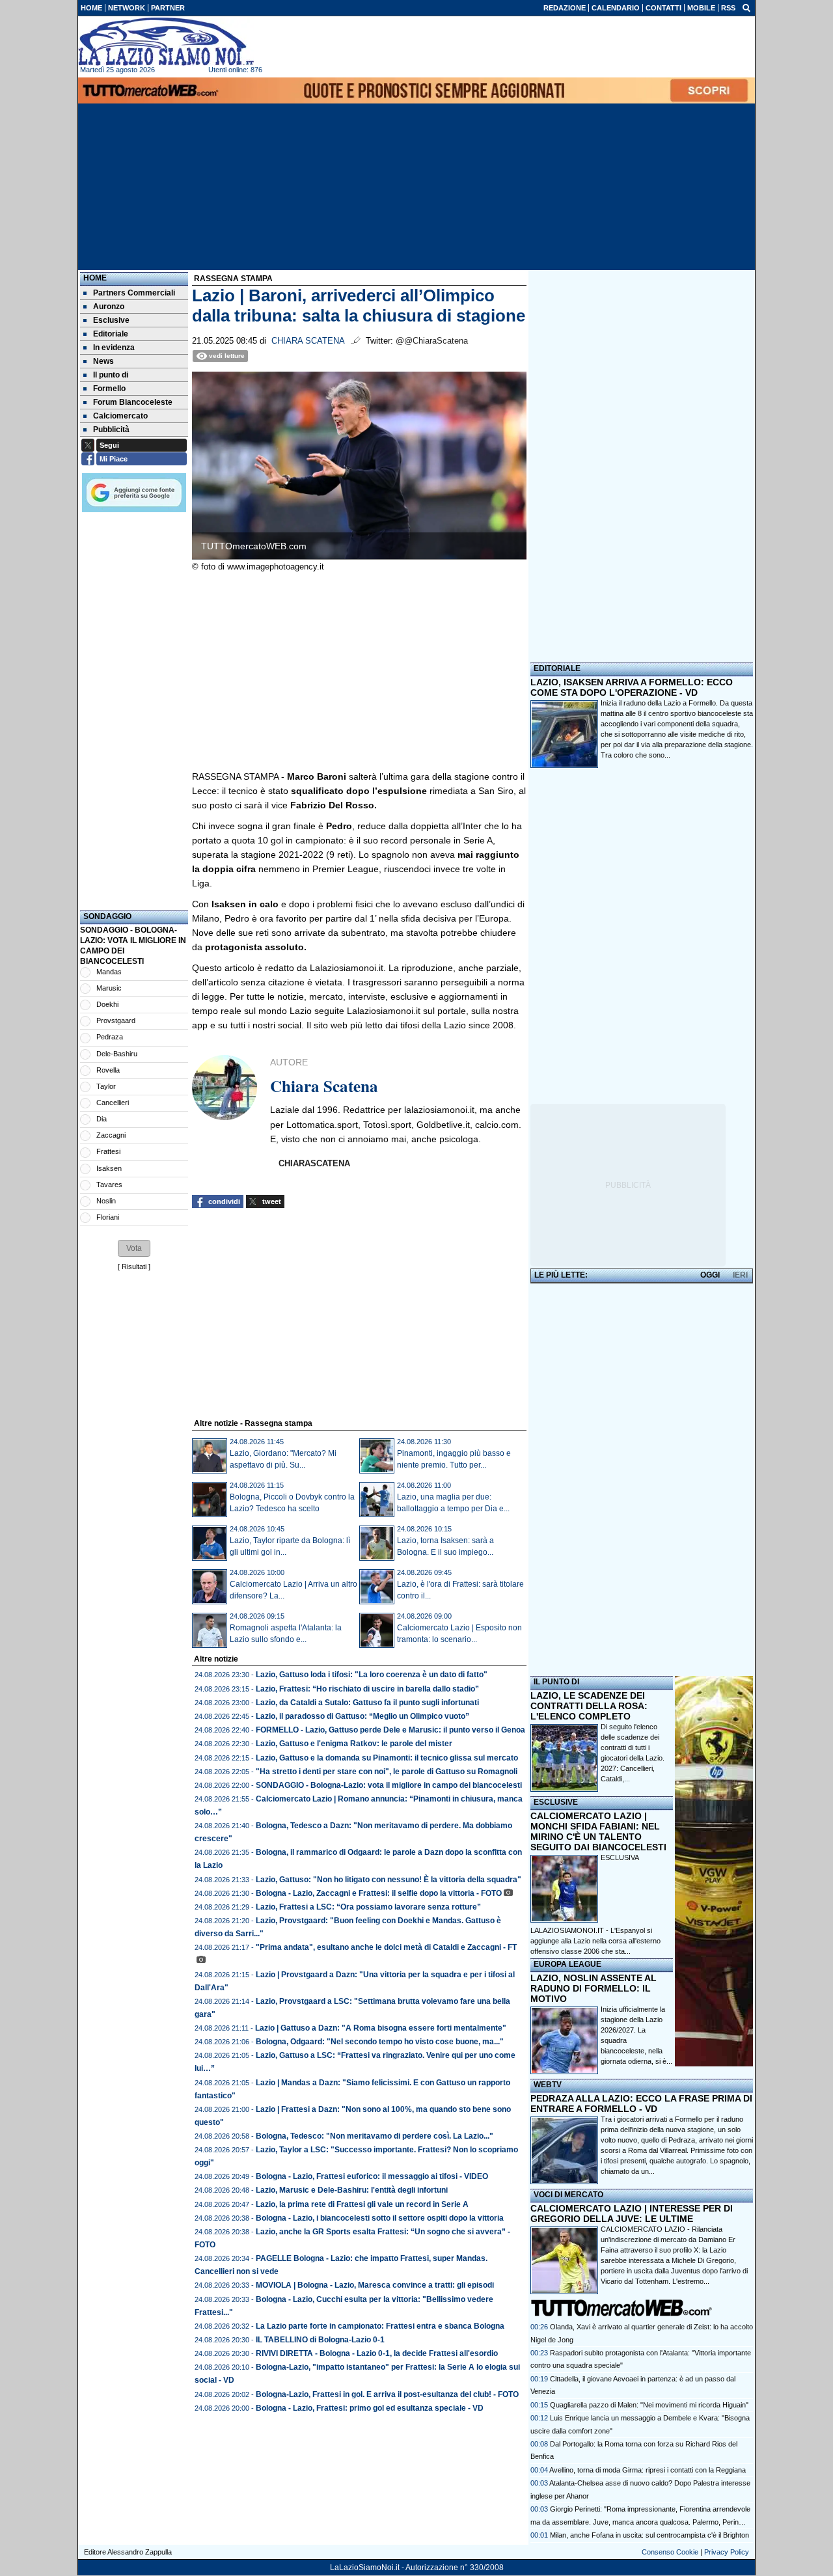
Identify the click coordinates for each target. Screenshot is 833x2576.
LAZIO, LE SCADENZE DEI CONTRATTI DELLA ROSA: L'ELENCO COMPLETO (589, 1706)
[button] (134, 1248)
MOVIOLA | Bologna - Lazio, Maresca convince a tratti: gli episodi (375, 2285)
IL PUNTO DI (556, 1682)
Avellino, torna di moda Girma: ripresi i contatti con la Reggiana (648, 2470)
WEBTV (548, 2085)
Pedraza (110, 1037)
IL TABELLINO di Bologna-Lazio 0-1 (320, 2340)
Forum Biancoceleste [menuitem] (133, 402)
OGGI (710, 1275)
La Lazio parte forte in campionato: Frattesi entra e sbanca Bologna (380, 2326)
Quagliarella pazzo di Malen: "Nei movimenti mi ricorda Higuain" (649, 2405)
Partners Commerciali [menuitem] (134, 293)
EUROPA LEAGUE (567, 1964)
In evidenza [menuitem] (114, 348)
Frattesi (108, 1151)
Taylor (106, 1086)
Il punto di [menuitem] (111, 375)
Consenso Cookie (670, 2552)
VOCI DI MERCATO (568, 2195)
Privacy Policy (727, 2552)
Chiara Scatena (308, 341)
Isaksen (109, 1168)
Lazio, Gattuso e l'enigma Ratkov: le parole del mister (354, 1744)
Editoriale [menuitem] (111, 334)
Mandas (109, 972)
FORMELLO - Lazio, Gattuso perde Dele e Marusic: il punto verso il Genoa (390, 1730)
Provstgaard (116, 1021)
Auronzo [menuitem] (109, 307)
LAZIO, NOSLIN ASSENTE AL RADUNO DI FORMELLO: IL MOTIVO (594, 1988)
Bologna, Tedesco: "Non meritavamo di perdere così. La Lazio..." (375, 2136)
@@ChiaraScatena (432, 341)
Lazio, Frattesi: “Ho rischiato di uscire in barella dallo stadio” (367, 1689)
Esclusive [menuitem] (111, 320)
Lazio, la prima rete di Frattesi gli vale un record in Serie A (362, 2204)
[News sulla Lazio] (166, 42)
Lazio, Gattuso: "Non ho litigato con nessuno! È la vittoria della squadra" (389, 1880)
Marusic (109, 988)
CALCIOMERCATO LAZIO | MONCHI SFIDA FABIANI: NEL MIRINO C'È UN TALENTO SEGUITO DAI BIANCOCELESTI (598, 1831)
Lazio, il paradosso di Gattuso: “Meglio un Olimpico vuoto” (362, 1716)
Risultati (134, 1267)
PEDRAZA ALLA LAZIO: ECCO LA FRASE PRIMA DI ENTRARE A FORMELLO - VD (641, 2103)
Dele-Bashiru (117, 1054)
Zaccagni (111, 1135)
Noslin (106, 1201)
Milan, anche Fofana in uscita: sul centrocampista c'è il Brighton (649, 2535)
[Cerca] (746, 7)
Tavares (109, 1185)
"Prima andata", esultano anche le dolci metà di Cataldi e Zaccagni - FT (386, 1947)
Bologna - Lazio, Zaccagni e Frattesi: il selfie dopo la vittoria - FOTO (379, 1893)
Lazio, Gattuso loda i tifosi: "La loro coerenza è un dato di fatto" (372, 1675)
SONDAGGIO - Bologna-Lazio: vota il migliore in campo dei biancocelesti (389, 1785)
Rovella (108, 1070)
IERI (740, 1275)
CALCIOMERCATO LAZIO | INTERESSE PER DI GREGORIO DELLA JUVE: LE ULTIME (632, 2213)
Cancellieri (113, 1103)
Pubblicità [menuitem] (111, 430)
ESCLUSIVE (556, 1802)
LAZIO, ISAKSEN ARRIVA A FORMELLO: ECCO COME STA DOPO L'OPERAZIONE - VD (632, 687)
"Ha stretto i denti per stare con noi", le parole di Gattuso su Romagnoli (387, 1772)
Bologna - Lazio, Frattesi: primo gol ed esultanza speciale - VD (370, 2408)
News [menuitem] (103, 361)
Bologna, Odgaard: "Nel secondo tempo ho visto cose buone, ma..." (380, 2042)
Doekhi (107, 1004)
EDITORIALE (557, 668)
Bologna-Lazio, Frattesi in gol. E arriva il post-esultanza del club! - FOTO (387, 2394)
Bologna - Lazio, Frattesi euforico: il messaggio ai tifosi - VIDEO (372, 2176)
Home (95, 278)
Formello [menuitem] (109, 389)
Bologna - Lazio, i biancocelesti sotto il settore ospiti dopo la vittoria (380, 2218)
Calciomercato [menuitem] (120, 416)
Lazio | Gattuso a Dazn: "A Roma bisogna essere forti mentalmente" (381, 2028)
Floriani (108, 1217)
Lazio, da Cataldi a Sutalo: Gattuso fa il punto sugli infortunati (367, 1703)
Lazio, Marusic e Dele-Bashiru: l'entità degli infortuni (352, 2190)
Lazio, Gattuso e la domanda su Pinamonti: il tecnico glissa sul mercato (387, 1758)
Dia (102, 1119)
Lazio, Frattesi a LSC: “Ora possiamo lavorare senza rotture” (368, 1907)
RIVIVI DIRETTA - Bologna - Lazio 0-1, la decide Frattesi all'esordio (377, 2353)
